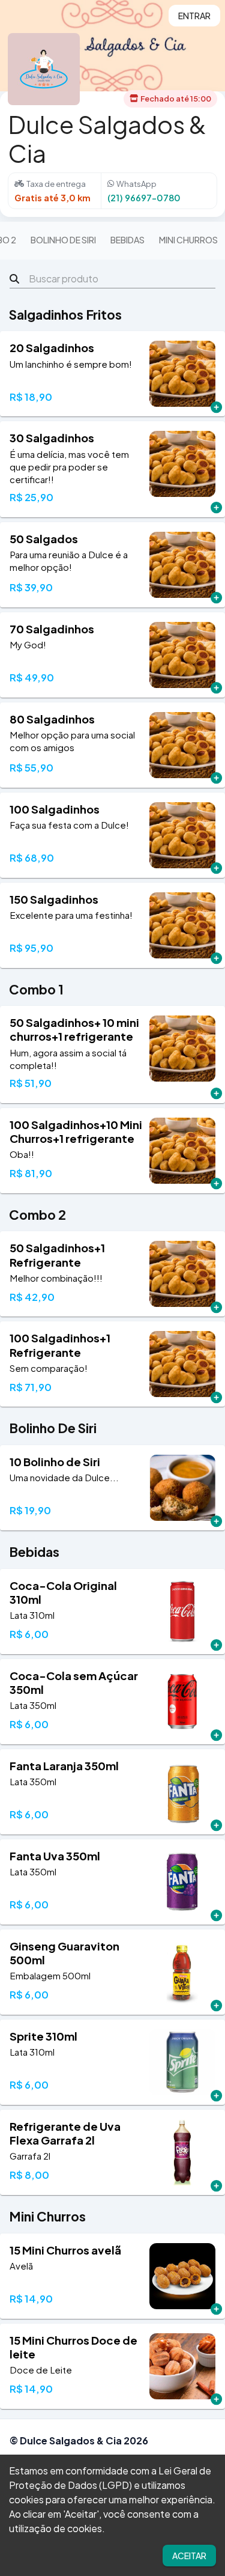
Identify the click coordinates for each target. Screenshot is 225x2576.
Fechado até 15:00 (176, 99)
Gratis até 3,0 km (52, 198)
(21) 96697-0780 (144, 198)
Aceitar (189, 2556)
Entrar (194, 16)
